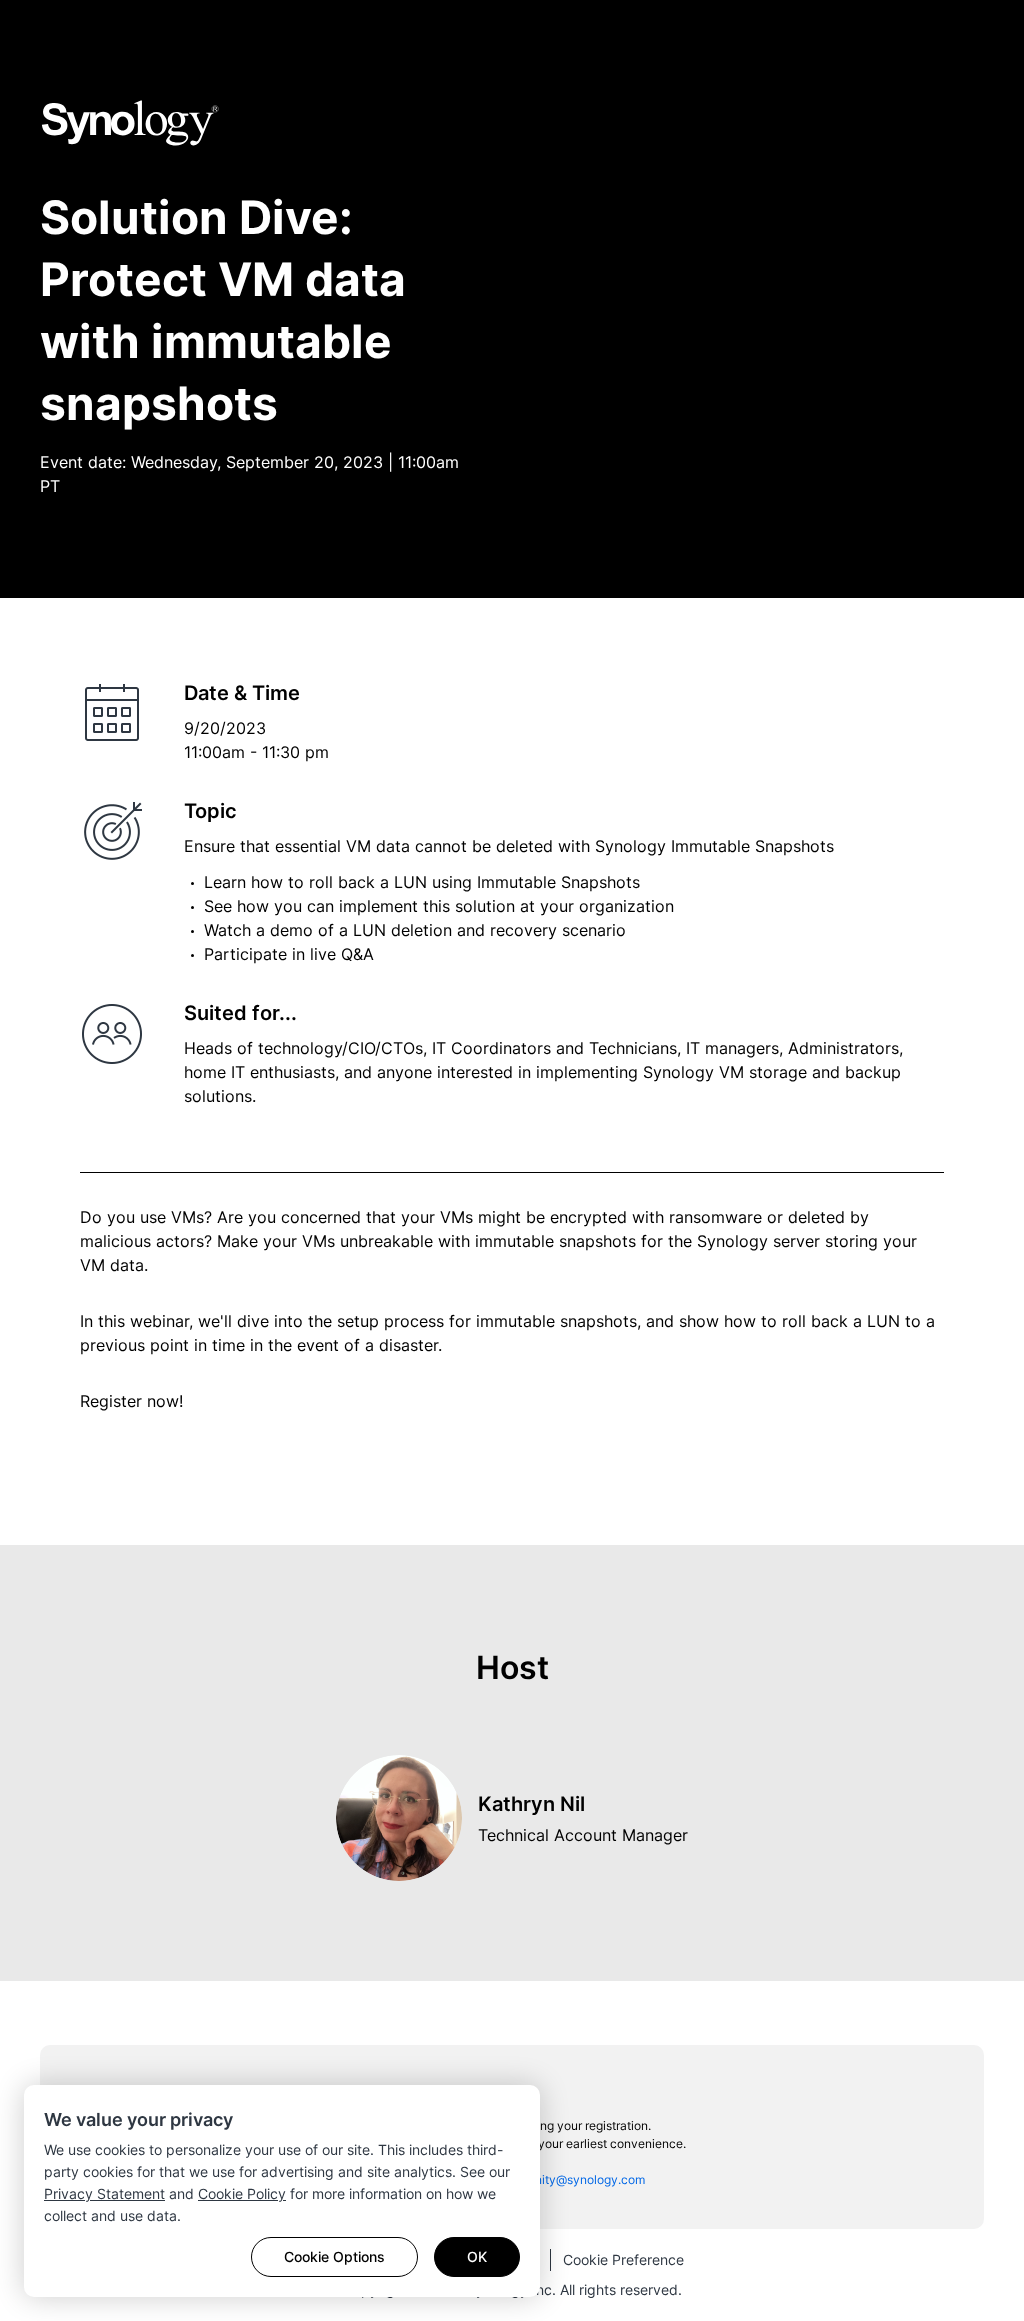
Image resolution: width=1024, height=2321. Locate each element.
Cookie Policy (242, 2193)
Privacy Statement (104, 2193)
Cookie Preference (623, 2259)
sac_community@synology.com (557, 2179)
